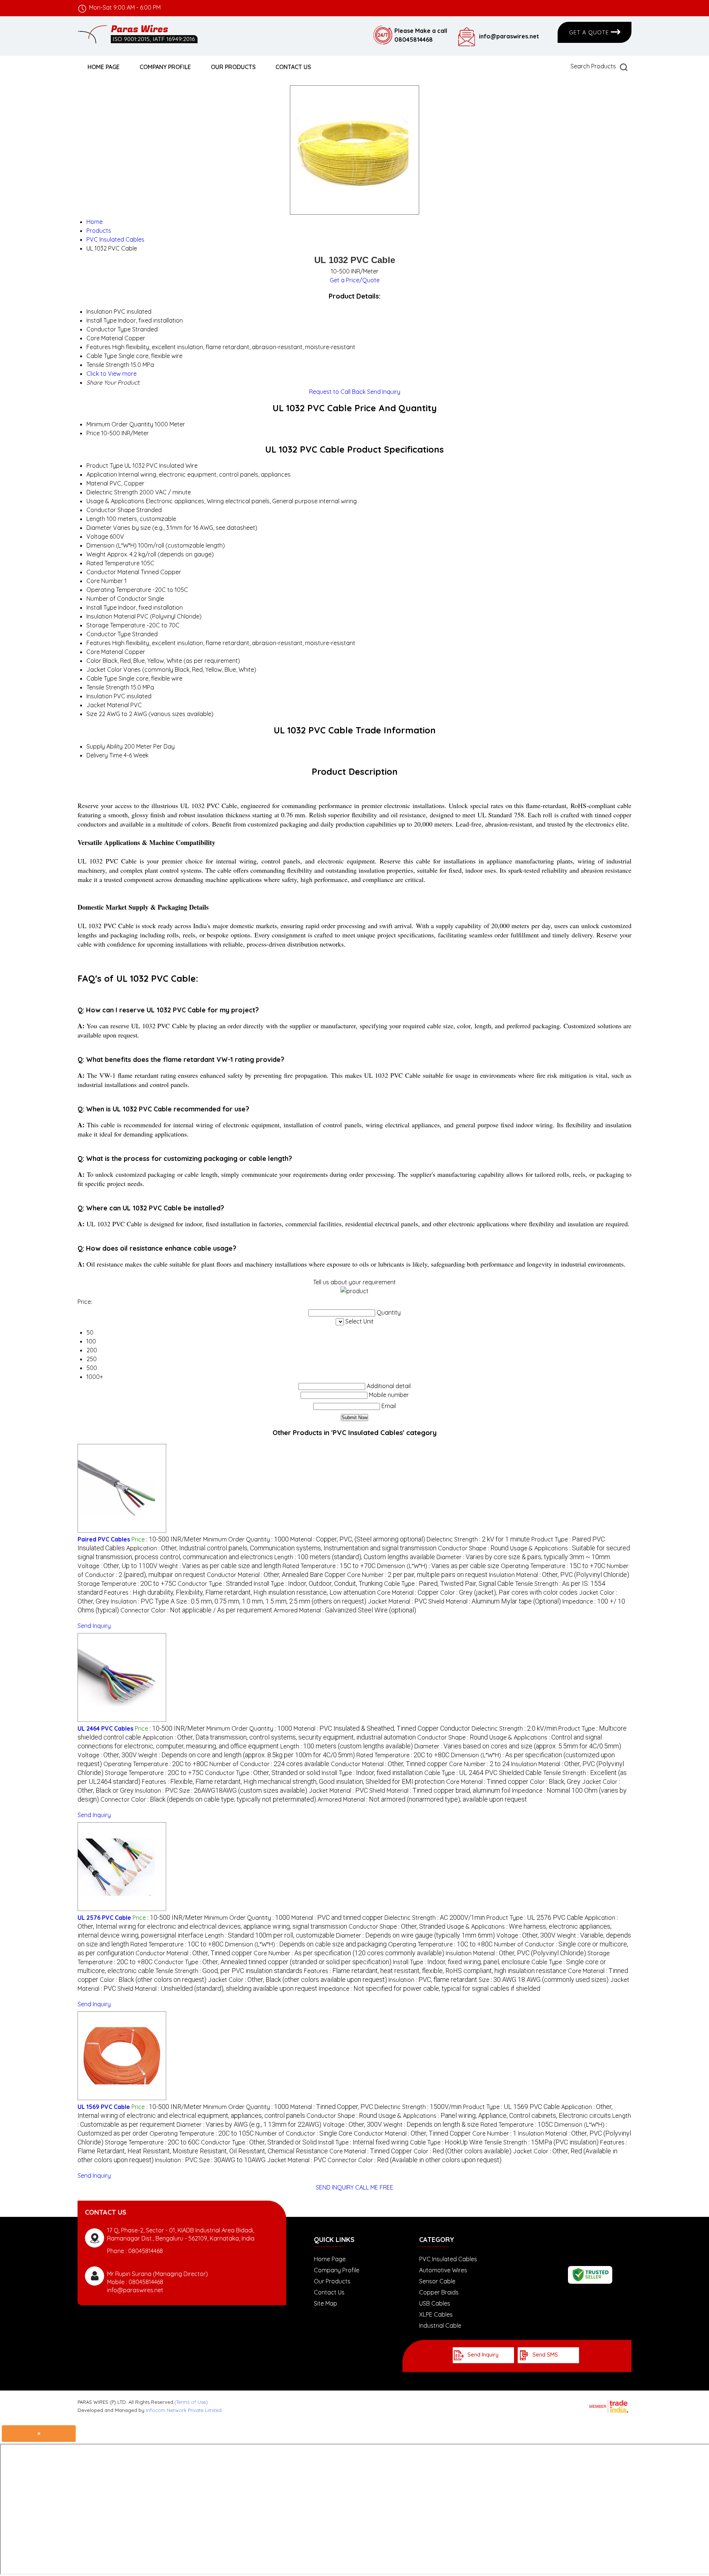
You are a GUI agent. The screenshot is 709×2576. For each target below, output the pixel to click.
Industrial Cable (440, 2325)
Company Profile (165, 67)
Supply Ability (105, 746)
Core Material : (408, 1592)
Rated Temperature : (329, 1566)
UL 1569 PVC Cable (104, 2107)
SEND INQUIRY (335, 2187)
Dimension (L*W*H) (112, 545)
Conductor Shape (111, 510)
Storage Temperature (116, 625)
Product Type (105, 466)
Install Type (102, 607)
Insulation (99, 696)
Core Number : (417, 1575)
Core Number (105, 581)
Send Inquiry (384, 392)
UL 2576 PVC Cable (104, 1918)
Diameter (99, 528)
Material (97, 483)
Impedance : (429, 1989)
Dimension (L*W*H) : (438, 1566)
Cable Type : (449, 1584)
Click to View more (112, 374)
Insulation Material (111, 616)
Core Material (105, 652)
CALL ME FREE (374, 2187)
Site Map (326, 2303)
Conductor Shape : (473, 1548)
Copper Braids (439, 2292)
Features (99, 643)
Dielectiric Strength (112, 492)
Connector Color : (196, 1610)
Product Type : (535, 1918)
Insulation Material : (559, 1575)
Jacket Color (104, 669)
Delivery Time (104, 755)
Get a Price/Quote (355, 280)
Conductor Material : (276, 1575)
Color (94, 661)
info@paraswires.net (509, 36)
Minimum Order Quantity (120, 424)
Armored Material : (345, 1610)
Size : (271, 1601)
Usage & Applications (115, 501)
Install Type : (318, 1584)
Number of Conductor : (269, 1764)
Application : (281, 1548)
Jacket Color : (297, 1980)
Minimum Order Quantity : (246, 1539)
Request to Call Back (337, 392)
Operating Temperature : (553, 1566)
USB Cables (435, 2303)
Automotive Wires (443, 2270)
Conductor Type (109, 634)
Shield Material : (495, 1601)
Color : (509, 1592)
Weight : (220, 1566)
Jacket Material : (397, 1601)
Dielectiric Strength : (478, 1539)
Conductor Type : (215, 1584)
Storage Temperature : (127, 1584)
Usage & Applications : (495, 2116)
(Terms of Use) (191, 2402)
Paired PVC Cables (104, 1539)
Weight (96, 554)
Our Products (233, 67)
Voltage (97, 536)
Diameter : (523, 1557)
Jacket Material (108, 705)
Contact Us (293, 67)
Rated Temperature (113, 563)
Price (93, 433)
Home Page (104, 67)
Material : (358, 1539)
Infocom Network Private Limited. (184, 2410)
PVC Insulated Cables (448, 2259)
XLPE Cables (436, 2314)
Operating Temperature (119, 590)
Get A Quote (590, 32)
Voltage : (117, 1566)
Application (102, 474)
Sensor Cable (437, 2281)
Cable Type (102, 678)
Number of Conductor (117, 599)
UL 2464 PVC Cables (105, 1728)
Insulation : (143, 1601)
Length (96, 519)
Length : (355, 1557)
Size (92, 714)
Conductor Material (113, 572)
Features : (240, 1592)
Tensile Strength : (229, 1971)
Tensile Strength (108, 687)
